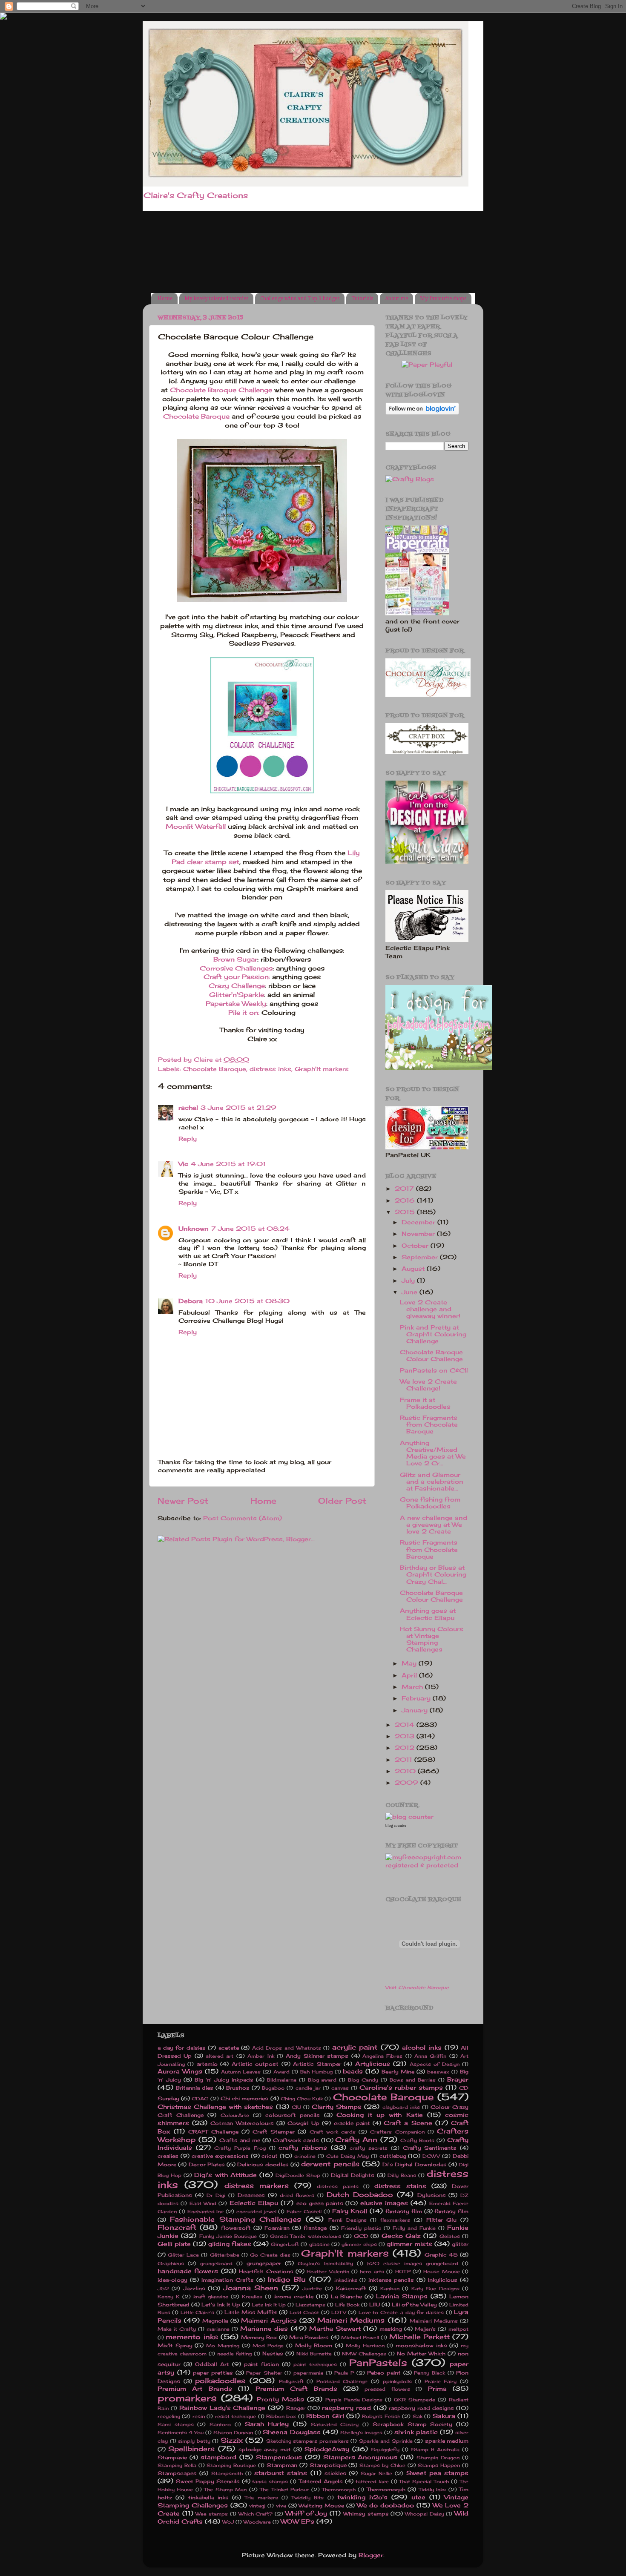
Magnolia (215, 2321)
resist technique (235, 2416)
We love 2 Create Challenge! (428, 1385)
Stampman (282, 2465)
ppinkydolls (397, 2381)
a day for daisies (182, 2048)
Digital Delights (353, 2175)
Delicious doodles (263, 2164)
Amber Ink (261, 2056)
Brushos (238, 2088)
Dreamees (251, 2195)
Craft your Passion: (237, 977)
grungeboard (216, 2263)
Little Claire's (197, 2312)
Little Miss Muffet (251, 2312)
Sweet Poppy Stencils (208, 2481)
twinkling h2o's (362, 2497)
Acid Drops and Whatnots (287, 2048)
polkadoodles (220, 2381)
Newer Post (183, 1501)
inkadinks (346, 2280)
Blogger (371, 2555)
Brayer (458, 2079)
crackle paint (352, 2123)
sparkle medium (447, 2441)
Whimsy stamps (366, 2514)
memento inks (192, 2337)
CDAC (200, 2099)
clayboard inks (401, 2107)
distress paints (337, 2186)
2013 (406, 1736)
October (416, 1246)
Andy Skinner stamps (317, 2056)
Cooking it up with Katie (380, 2115)
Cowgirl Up (303, 2123)
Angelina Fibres (382, 2056)
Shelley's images (361, 2432)
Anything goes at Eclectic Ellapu (428, 1614)
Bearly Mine (398, 2072)
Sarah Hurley (267, 2424)
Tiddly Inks (432, 2490)
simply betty (194, 2441)
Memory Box (259, 2337)
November (419, 1234)
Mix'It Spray (175, 2345)
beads (353, 2071)
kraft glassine (211, 2297)
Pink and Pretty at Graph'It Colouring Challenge (433, 1334)
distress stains (400, 2186)
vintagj (257, 2506)
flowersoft (236, 2228)
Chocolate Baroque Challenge (221, 390)
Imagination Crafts (228, 2280)
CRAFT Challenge (213, 2132)
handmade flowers (188, 2271)
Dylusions (432, 2195)
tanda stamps (270, 2481)
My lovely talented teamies (216, 299)
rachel (188, 1108)
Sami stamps (176, 2424)
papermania (308, 2373)
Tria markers (261, 2498)
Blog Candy (363, 2080)
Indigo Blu (287, 2279)
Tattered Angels (321, 2481)
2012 (406, 1748)
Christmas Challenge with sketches (215, 2107)
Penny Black (429, 2373)
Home (165, 299)
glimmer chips (359, 2244)
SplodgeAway (327, 2449)
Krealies (252, 2297)
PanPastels (378, 2363)
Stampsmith (227, 2473)
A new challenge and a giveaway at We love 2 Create (434, 1525)
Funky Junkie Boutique (228, 2236)
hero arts (372, 2272)
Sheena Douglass (291, 2432)
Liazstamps (310, 2305)
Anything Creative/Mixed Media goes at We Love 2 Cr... (433, 1453)
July (409, 1281)
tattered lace (372, 2481)
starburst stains (281, 2473)
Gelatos (450, 2236)
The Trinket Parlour (284, 2490)
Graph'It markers (322, 1069)
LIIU (375, 2305)
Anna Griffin (430, 2056)
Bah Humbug (316, 2072)
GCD (361, 2236)
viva (281, 2506)
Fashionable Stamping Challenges (236, 2219)
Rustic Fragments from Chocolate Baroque (429, 1424)
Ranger (296, 2408)
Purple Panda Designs (354, 2400)
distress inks (270, 1069)
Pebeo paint (384, 2373)
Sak (418, 2416)
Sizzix (232, 2440)
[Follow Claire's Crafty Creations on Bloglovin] (422, 413)
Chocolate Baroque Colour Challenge (431, 1355)
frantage (315, 2228)
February (417, 1698)
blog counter (396, 1826)
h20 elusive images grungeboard (413, 2263)
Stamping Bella (177, 2465)
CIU (296, 2107)
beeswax (438, 2072)
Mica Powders (309, 2337)
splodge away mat (265, 2449)
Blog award (322, 2080)
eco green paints (320, 2203)
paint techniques (315, 2364)
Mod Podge (268, 2346)
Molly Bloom (314, 2345)
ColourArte (235, 2115)
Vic (183, 1164)
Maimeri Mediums (351, 2320)
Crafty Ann (356, 2139)
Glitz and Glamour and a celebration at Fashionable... (432, 1482)
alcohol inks (422, 2048)
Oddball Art (212, 2364)
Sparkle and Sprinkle (386, 2441)
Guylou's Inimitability (325, 2263)
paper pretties (213, 2373)
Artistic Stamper (317, 2064)
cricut (270, 2156)
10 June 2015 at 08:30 (247, 1301)
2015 (406, 1212)
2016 (406, 1200)
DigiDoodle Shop (298, 2175)
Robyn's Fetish (381, 2416)
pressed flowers (387, 2389)
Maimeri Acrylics (269, 2320)
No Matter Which (421, 2353)
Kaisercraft (351, 2288)
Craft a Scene (408, 2123)
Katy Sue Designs (435, 2289)
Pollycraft (291, 2381)
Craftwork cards (296, 2140)
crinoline (305, 2156)
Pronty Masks (280, 2399)
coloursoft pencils (293, 2115)
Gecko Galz (401, 2236)
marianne (218, 2329)
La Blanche (346, 2296)
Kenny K (169, 2297)
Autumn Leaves (241, 2072)
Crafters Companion (397, 2132)
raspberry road (346, 2408)
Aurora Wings (180, 2071)
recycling (169, 2416)
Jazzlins (194, 2288)
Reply (188, 1139)
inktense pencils (391, 2280)
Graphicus (171, 2263)
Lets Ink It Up (269, 2305)
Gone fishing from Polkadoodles (430, 1503)
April (410, 1675)
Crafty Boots (417, 2140)
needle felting (234, 2354)
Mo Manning (223, 2346)
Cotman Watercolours (242, 2123)
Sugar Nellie (376, 2473)
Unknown (194, 1229)
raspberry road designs (421, 2408)
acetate (229, 2048)
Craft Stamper (274, 2132)
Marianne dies (264, 2329)
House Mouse (441, 2272)
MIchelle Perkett (419, 2337)
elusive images (384, 2203)
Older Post (342, 1501)
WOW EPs (297, 2521)
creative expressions (220, 2156)
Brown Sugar (235, 959)
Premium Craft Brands (296, 2389)
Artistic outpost (255, 2064)
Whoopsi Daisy (425, 2514)
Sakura (444, 2416)
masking (391, 2329)
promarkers (187, 2398)
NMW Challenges (364, 2354)
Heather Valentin (328, 2272)
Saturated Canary (335, 2424)
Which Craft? (256, 2514)
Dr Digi (216, 2195)
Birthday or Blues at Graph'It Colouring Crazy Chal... (433, 1574)
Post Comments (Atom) (243, 1518)
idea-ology (172, 2280)
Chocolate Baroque (197, 416)
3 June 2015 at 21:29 (238, 1108)
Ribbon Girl (325, 2416)
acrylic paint (355, 2047)
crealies (168, 2156)
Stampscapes (177, 2473)
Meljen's (425, 2329)
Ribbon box (281, 2416)
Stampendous (279, 2457)
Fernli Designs (347, 2220)
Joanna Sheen (251, 2288)
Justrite (312, 2289)
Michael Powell (360, 2338)
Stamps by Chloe (382, 2465)
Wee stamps (212, 2514)
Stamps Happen (439, 2465)
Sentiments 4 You (181, 2432)
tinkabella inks (208, 2497)
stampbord (218, 2457)
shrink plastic (416, 2432)
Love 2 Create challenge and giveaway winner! (430, 1309)
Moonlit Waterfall (196, 826)
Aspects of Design (435, 2064)
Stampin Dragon (438, 2458)
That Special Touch (424, 2481)
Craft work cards (333, 2132)
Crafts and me (240, 2140)
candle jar (308, 2088)
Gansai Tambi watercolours (306, 2236)
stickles (335, 2473)
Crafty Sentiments (430, 2148)
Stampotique (328, 2465)
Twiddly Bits (307, 2498)
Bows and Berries (413, 2080)
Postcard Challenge (342, 2381)
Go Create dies (270, 2255)
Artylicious (373, 2064)
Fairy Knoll (350, 2211)
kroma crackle (294, 2296)
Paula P (344, 2373)
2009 (408, 1783)
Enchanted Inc (206, 2211)
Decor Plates (207, 2164)
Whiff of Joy (306, 2513)
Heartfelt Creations (266, 2271)
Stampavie (172, 2457)
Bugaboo (273, 2088)
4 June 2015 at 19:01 (228, 1164)
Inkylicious (443, 2280)
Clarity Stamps (337, 2107)
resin (199, 2416)
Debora (191, 1301)
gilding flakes (230, 2244)
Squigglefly (385, 2450)
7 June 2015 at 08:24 (250, 1229)
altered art (220, 2056)
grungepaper (264, 2263)
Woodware (257, 2522)
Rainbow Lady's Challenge (223, 2408)
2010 (406, 1771)
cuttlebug (393, 2156)
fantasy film (451, 2211)
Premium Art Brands (195, 2389)
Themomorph (339, 2490)
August (414, 1269)
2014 (406, 1725)
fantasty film (404, 2211)
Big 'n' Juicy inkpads (224, 2080)
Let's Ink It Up (221, 2305)
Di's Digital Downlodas (415, 2164)
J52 (163, 2289)
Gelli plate (174, 2244)
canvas (340, 2088)
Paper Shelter (264, 2373)
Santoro (220, 2424)
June (411, 1292)
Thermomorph (386, 2489)
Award (281, 2072)
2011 (405, 1760)
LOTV (339, 2312)
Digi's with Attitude (225, 2175)
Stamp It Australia (435, 2450)
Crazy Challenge (237, 986)
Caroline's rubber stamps (401, 2088)
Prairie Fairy (441, 2381)
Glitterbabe (225, 2255)
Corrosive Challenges (236, 968)
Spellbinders (191, 2449)
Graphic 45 (441, 2255)
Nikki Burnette (314, 2354)
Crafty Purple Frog (240, 2148)
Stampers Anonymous (360, 2457)
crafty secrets (369, 2148)
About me (396, 299)
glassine (319, 2244)
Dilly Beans (402, 2175)
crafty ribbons (303, 2148)
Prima (437, 2389)
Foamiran (277, 2228)
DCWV (431, 2156)
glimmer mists (409, 2244)
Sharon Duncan (233, 2432)
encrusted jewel (256, 2211)
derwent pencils (330, 2164)
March (413, 1687)
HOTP (403, 2272)
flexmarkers (395, 2220)
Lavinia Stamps (402, 2296)
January (416, 1710)
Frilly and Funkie (414, 2228)
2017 (405, 1189)
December (419, 1222)
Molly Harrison (365, 2346)
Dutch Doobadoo (360, 2194)
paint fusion (261, 2364)
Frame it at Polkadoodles (425, 1403)
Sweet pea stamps (438, 2473)
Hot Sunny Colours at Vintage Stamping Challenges (432, 1639)
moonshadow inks (421, 2345)
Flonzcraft (177, 2227)
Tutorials (362, 299)
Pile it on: (244, 1012)
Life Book (347, 2305)
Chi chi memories (244, 2098)
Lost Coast (304, 2312)
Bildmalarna (282, 2080)
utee (418, 2497)
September (421, 1257)
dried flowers (297, 2195)
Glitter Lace (183, 2255)
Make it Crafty (177, 2329)
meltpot (458, 2329)
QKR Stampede (415, 2400)
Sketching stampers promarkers (307, 2441)
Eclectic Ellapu (254, 2203)
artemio (207, 2064)
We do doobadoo (386, 2505)
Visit (417, 1987)
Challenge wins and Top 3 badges (300, 299)
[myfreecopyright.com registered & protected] (427, 1865)
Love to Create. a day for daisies (401, 2312)
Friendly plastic (361, 2228)
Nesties (273, 2353)
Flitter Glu (442, 2220)
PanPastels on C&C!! (434, 1370)
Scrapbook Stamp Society (412, 2424)
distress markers (257, 2185)
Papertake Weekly (236, 1004)
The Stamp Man (225, 2490)
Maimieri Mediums (434, 2321)
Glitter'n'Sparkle (237, 995)
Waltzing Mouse (321, 2506)
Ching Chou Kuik (302, 2099)
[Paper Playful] (427, 365)
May (410, 1663)
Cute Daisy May (347, 2156)
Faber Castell (304, 2211)
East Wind (203, 2203)
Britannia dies (195, 2088)
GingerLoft (285, 2244)
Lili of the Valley (414, 2305)
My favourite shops (443, 299)
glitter (460, 2244)
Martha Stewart (335, 2329)
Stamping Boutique (231, 2465)
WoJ (228, 2522)
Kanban (390, 2289)
